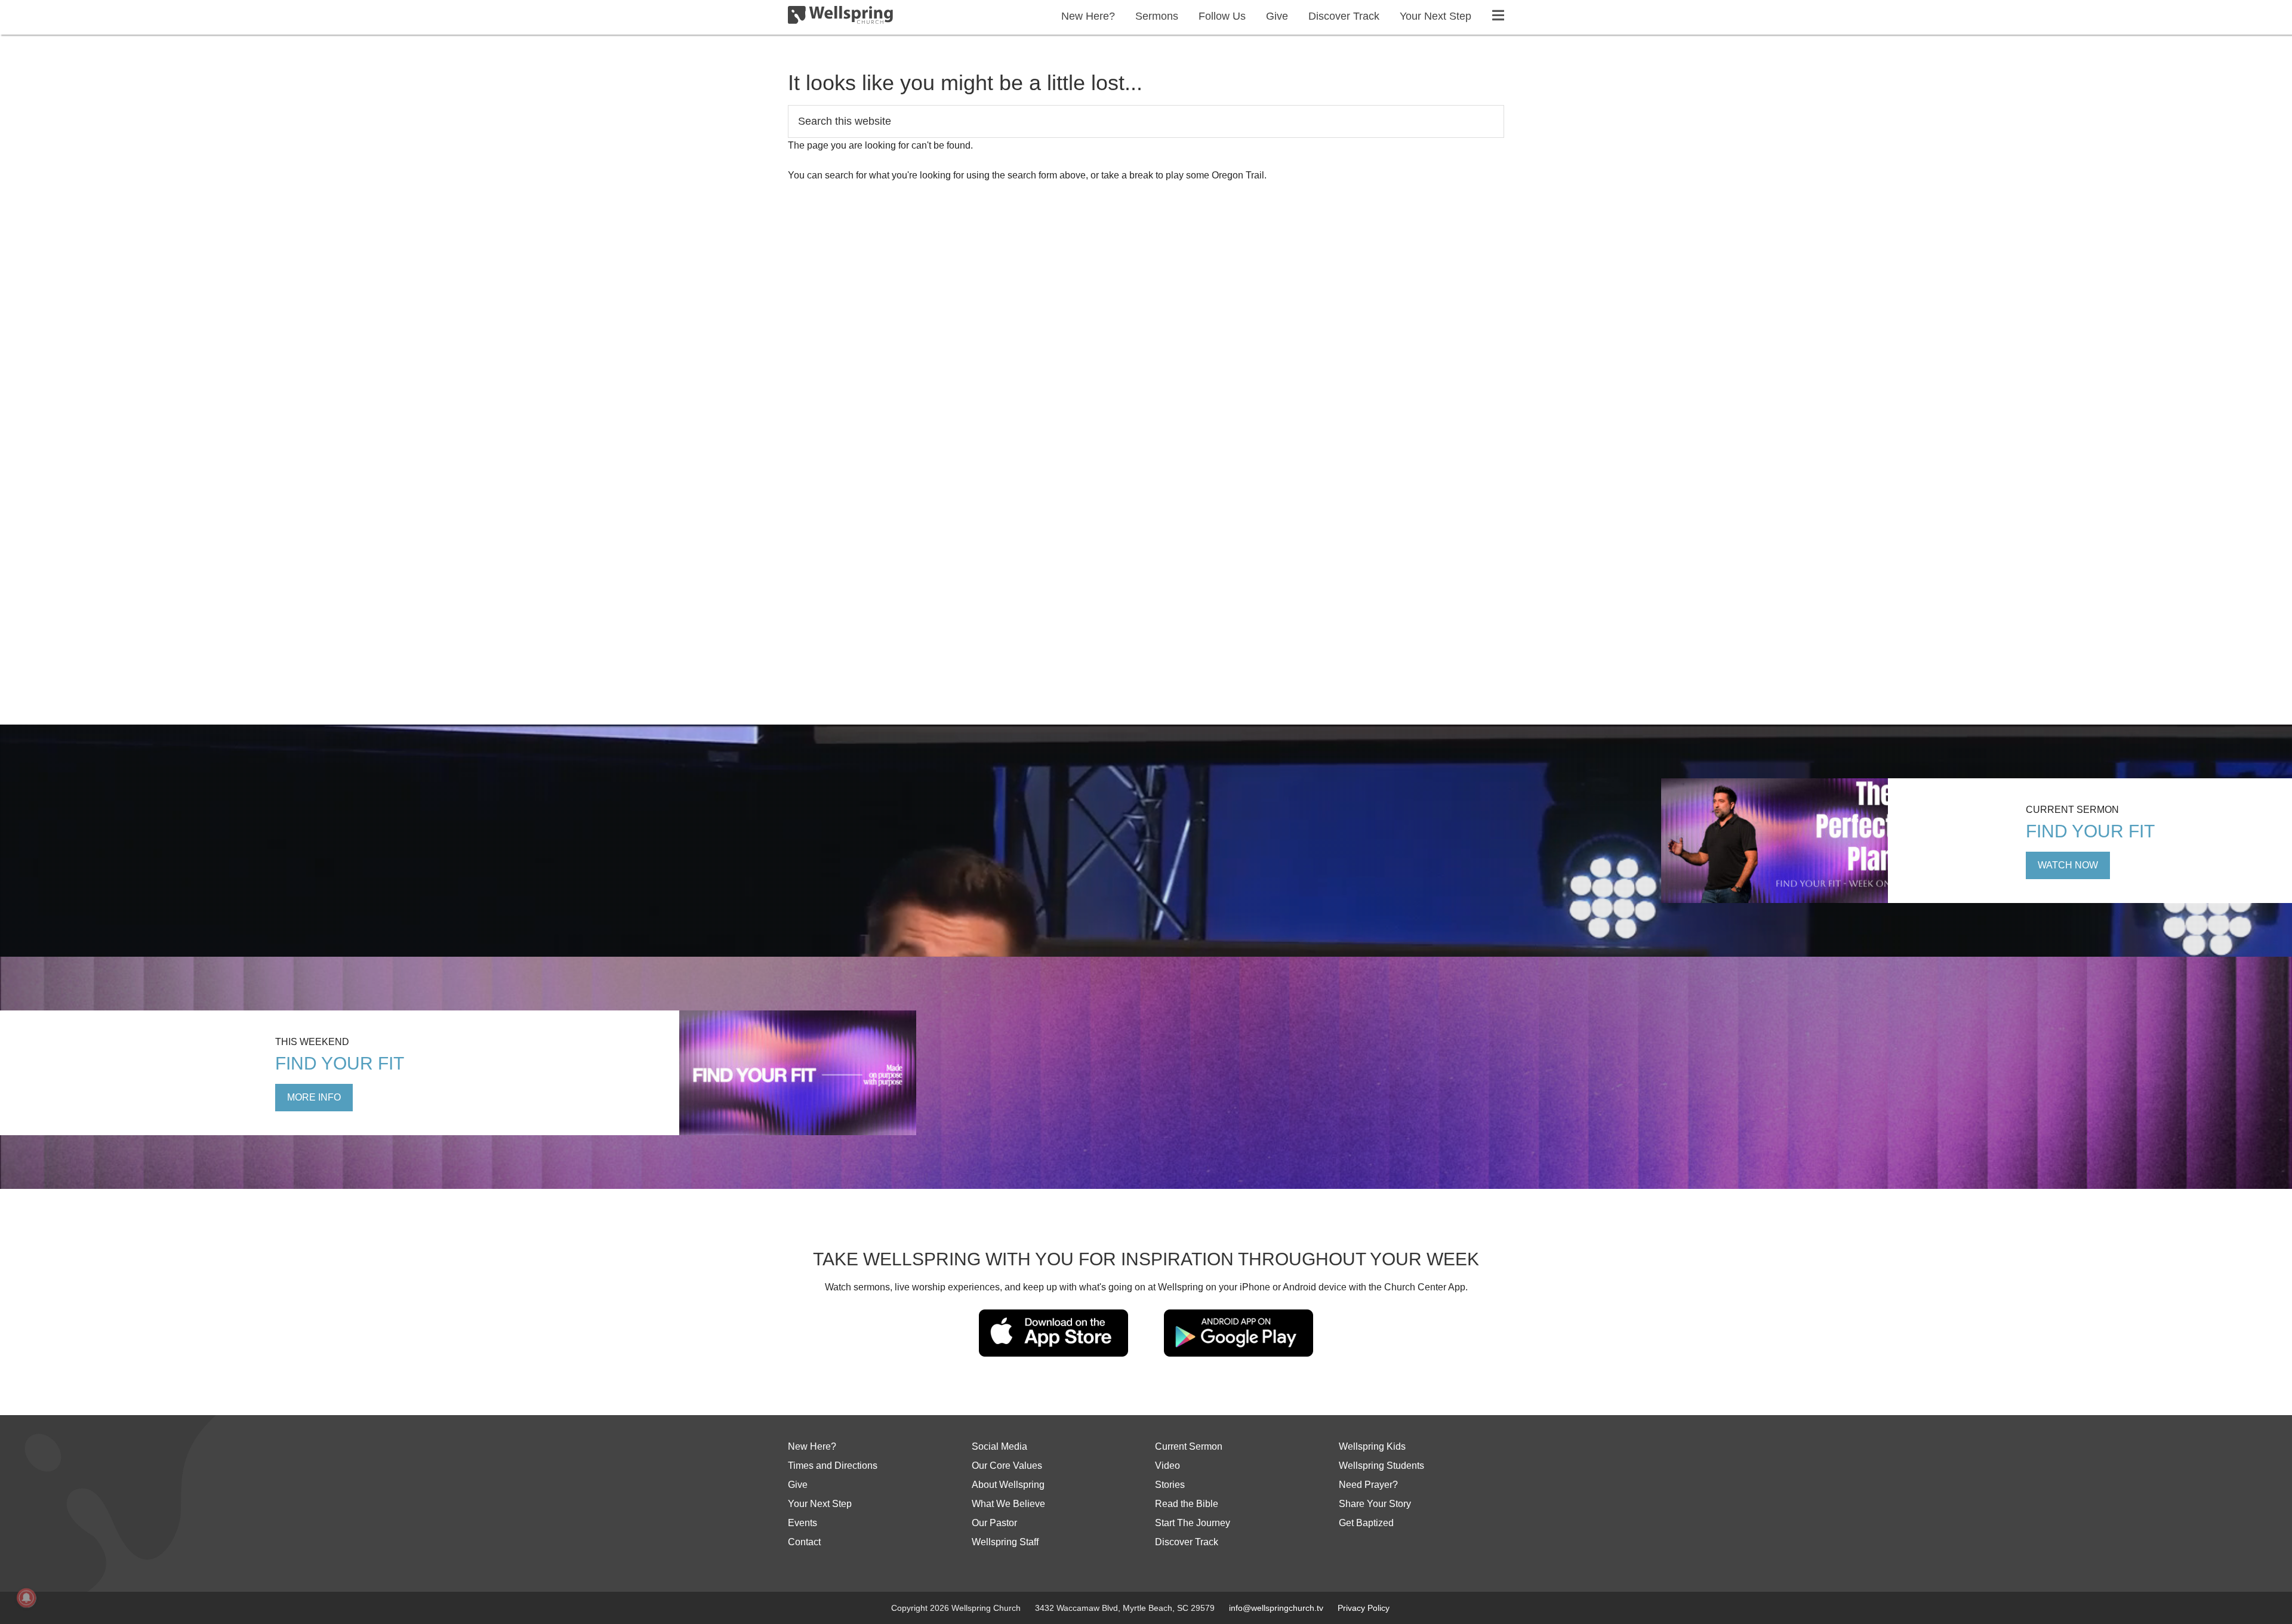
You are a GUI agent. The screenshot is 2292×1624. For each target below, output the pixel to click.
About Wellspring (1008, 1485)
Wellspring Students (1381, 1466)
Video (1167, 1466)
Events (802, 1523)
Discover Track (1187, 1542)
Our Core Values (1007, 1466)
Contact (804, 1542)
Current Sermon (1189, 1446)
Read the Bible (1187, 1504)
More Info (314, 1097)
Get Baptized (1366, 1523)
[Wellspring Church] (840, 17)
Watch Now (2068, 865)
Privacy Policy (1364, 1608)
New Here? (812, 1446)
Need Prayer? (1368, 1485)
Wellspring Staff (1005, 1542)
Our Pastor (994, 1523)
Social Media (999, 1446)
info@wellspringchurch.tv (1276, 1608)
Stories (1170, 1485)
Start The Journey (1193, 1523)
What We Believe (1008, 1504)
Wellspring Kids (1372, 1446)
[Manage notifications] (26, 1598)
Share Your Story (1375, 1504)
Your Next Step (820, 1504)
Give (798, 1485)
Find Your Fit (2090, 831)
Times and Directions (833, 1466)
